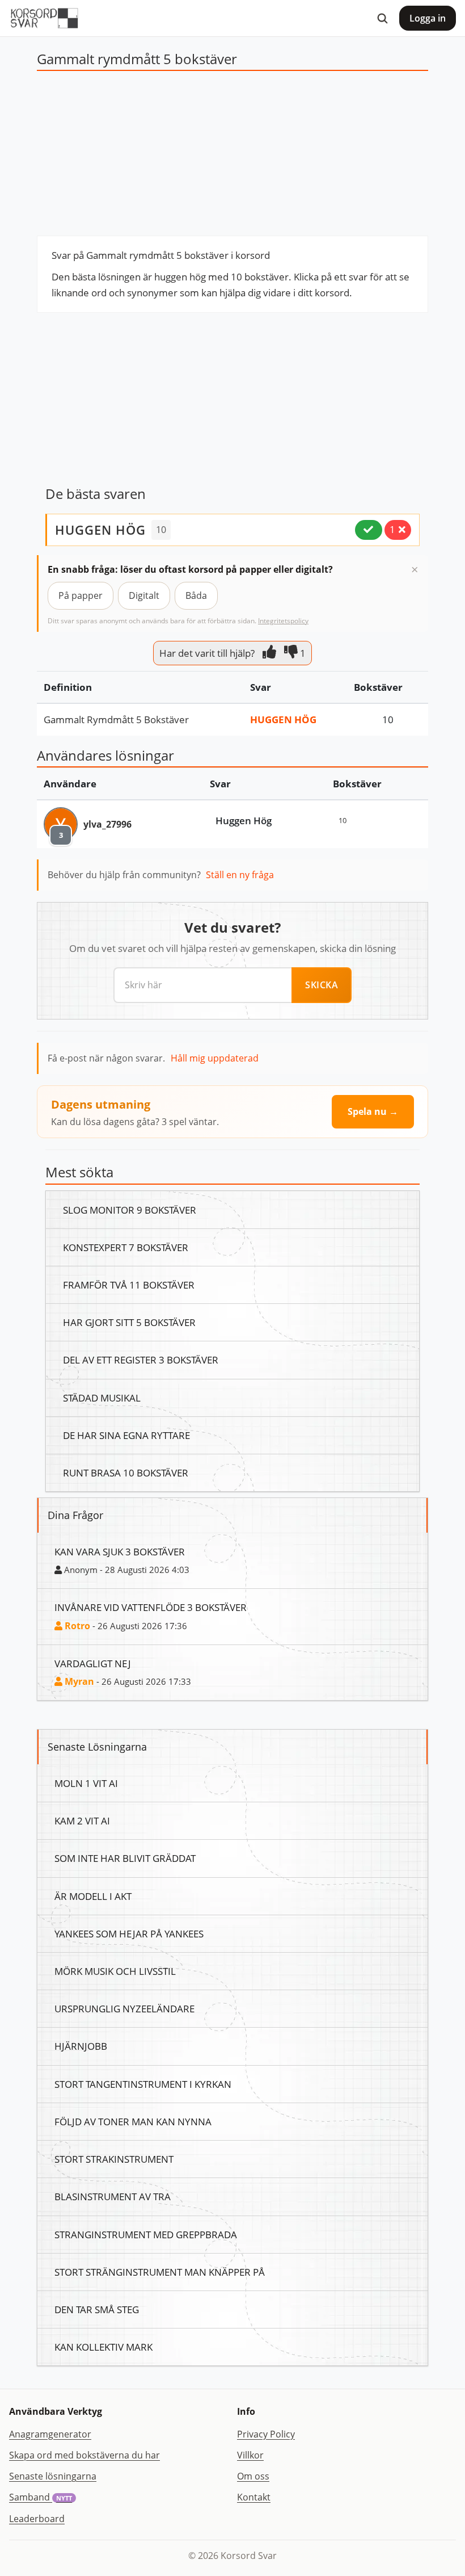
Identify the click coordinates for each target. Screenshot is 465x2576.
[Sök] (382, 18)
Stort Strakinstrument (114, 2159)
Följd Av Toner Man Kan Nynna (133, 2121)
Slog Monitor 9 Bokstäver (130, 1210)
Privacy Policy (266, 2434)
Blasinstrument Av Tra (113, 2196)
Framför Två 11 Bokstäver (129, 1285)
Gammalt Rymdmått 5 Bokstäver (116, 719)
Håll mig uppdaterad (215, 1058)
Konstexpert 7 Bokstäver (126, 1247)
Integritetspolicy (283, 621)
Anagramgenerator (50, 2434)
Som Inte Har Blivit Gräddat (125, 1858)
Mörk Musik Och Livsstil (115, 1971)
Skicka (322, 985)
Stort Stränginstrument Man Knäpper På (160, 2272)
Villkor (250, 2455)
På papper (81, 595)
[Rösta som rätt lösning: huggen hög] (369, 530)
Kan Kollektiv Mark (103, 2347)
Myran (78, 1681)
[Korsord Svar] (44, 18)
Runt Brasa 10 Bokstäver (126, 1472)
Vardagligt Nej (93, 1663)
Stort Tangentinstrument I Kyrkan (143, 2084)
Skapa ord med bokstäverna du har (84, 2455)
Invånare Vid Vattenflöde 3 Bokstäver (151, 1607)
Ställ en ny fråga (240, 875)
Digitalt (144, 595)
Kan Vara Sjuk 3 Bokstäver (120, 1551)
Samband (41, 2497)
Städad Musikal (102, 1398)
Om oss (253, 2476)
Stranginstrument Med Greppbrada (146, 2234)
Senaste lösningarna (53, 2476)
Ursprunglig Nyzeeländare (124, 2008)
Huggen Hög (283, 719)
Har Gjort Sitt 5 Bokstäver (129, 1322)
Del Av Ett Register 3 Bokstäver (141, 1360)
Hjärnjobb (81, 2046)
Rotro (76, 1626)
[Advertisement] (232, 156)
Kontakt (254, 2497)
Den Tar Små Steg (97, 2309)
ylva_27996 (107, 824)
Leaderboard (37, 2519)
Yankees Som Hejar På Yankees (129, 1933)
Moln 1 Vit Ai (86, 1783)
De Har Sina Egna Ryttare (126, 1435)
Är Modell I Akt (93, 1896)
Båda (196, 595)
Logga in (428, 18)
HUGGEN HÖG (100, 530)
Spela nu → (373, 1111)
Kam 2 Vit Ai (82, 1820)
